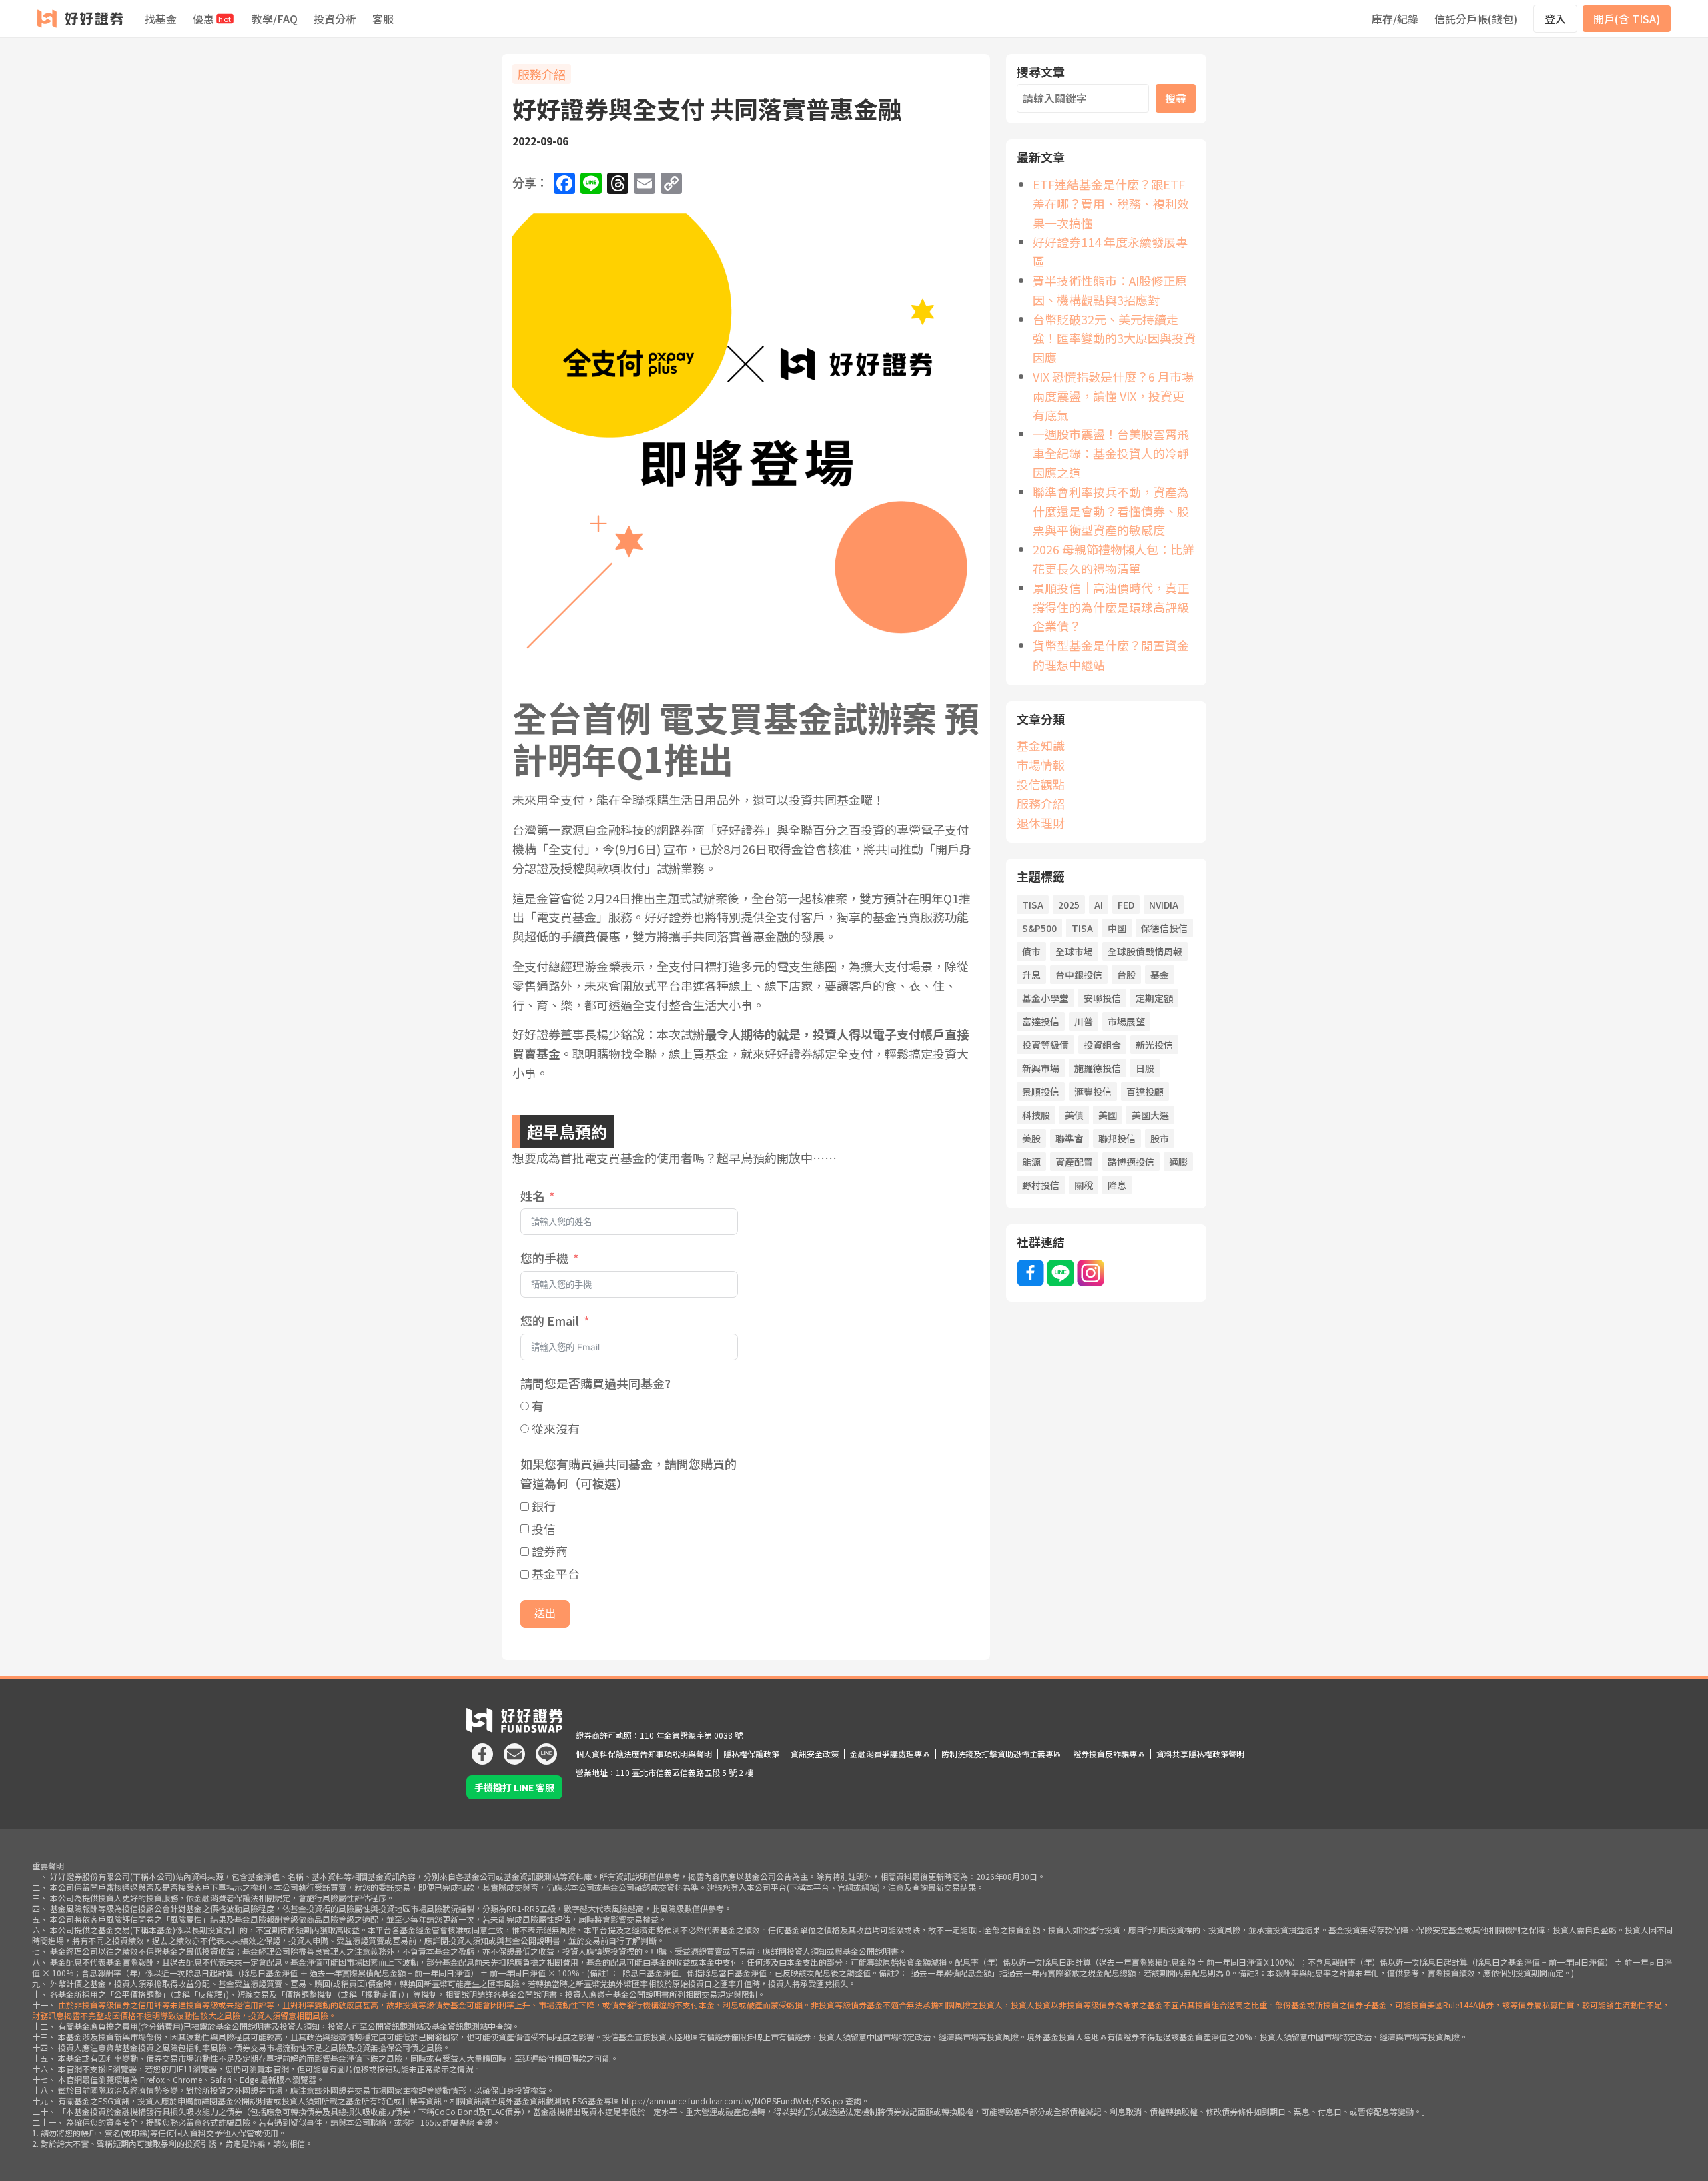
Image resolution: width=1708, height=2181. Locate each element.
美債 (1074, 1115)
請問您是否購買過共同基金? (595, 1383)
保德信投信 (1164, 928)
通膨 (1178, 1162)
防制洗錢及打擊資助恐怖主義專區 (1001, 1754)
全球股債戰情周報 (1145, 951)
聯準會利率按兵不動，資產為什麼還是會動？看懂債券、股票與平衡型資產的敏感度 (1111, 511)
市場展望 (1126, 1021)
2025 (1069, 905)
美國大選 (1150, 1115)
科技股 (1036, 1115)
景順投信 (1041, 1092)
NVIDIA (1164, 905)
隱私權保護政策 (751, 1754)
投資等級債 (1045, 1045)
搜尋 (1176, 98)
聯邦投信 (1117, 1138)
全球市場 (1074, 951)
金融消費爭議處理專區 (890, 1754)
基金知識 (1041, 745)
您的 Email (550, 1320)
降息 (1117, 1185)
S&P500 (1039, 928)
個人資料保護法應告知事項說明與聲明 (644, 1754)
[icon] (482, 1749)
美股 (1031, 1138)
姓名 (532, 1196)
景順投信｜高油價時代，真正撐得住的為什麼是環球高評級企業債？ (1111, 607)
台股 (1126, 975)
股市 (1160, 1138)
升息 (1031, 975)
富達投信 (1041, 1021)
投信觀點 (1041, 784)
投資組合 (1102, 1045)
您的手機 (544, 1258)
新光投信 (1154, 1045)
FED (1126, 905)
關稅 (1084, 1185)
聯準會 (1070, 1138)
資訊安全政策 (815, 1754)
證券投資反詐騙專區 (1109, 1754)
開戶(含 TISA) (1627, 19)
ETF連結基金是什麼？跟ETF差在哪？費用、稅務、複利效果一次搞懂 (1111, 203)
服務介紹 (542, 74)
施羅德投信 (1098, 1068)
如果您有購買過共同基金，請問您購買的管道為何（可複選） (628, 1473)
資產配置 (1074, 1162)
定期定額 (1154, 998)
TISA (1033, 905)
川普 (1084, 1021)
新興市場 (1041, 1068)
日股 (1145, 1068)
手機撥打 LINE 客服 (514, 1787)
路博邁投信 (1131, 1162)
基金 (1160, 975)
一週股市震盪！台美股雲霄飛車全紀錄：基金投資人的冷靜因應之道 (1111, 453)
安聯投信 (1102, 998)
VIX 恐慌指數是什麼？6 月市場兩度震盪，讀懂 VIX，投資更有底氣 (1113, 396)
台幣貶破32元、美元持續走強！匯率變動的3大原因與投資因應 (1114, 338)
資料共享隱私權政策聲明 (1200, 1754)
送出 (545, 1614)
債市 (1031, 951)
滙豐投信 (1093, 1092)
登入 (1555, 19)
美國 (1108, 1115)
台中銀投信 (1079, 975)
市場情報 (1041, 765)
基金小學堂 (1045, 998)
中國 (1117, 928)
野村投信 (1041, 1185)
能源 (1031, 1162)
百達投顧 (1145, 1092)
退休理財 (1041, 823)
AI (1099, 905)
